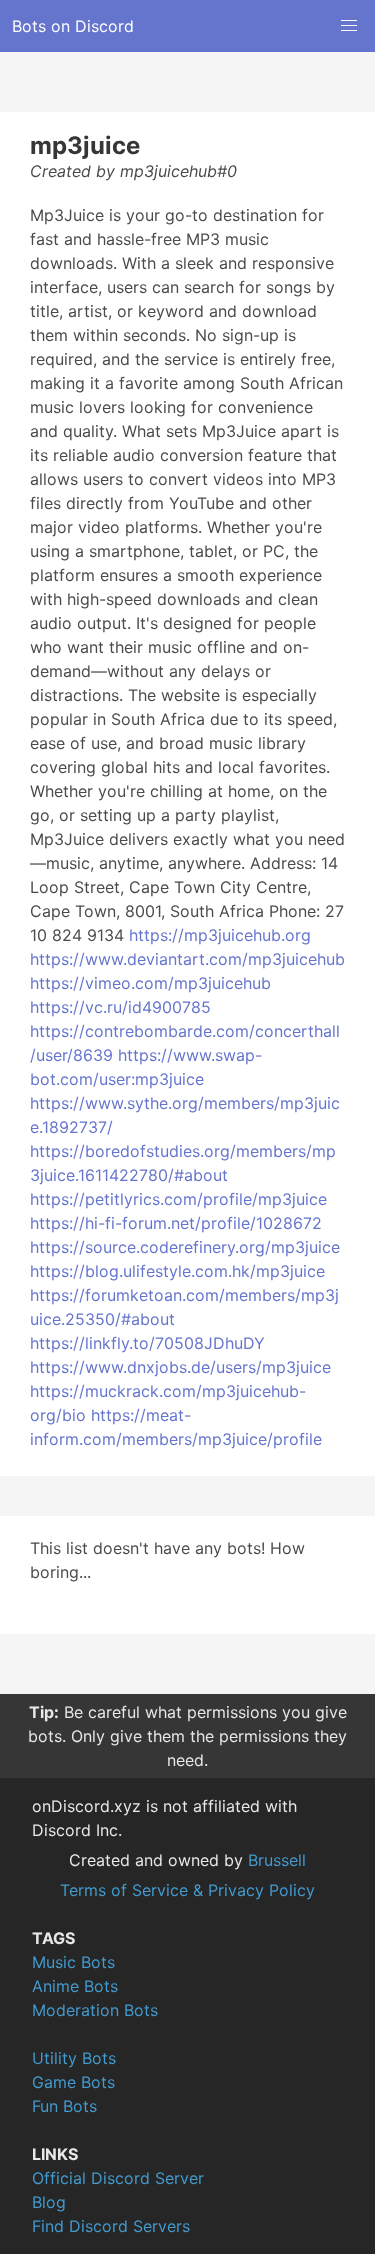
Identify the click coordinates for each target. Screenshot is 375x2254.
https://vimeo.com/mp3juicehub (150, 983)
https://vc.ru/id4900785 (120, 1007)
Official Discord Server (118, 2178)
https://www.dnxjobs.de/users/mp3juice (180, 1367)
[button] (349, 26)
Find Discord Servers (111, 2226)
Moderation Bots (95, 2010)
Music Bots (73, 1962)
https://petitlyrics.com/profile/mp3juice (178, 1199)
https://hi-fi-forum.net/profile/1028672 (176, 1223)
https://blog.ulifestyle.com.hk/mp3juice (177, 1271)
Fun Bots (64, 2106)
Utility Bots (74, 2058)
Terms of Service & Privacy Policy (187, 1890)
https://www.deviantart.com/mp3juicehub (187, 959)
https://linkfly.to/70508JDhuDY (147, 1343)
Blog (49, 2202)
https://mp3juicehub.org (220, 935)
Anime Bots (75, 1986)
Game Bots (73, 2082)
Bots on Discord (73, 26)
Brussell (277, 1860)
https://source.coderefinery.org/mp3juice (185, 1247)
